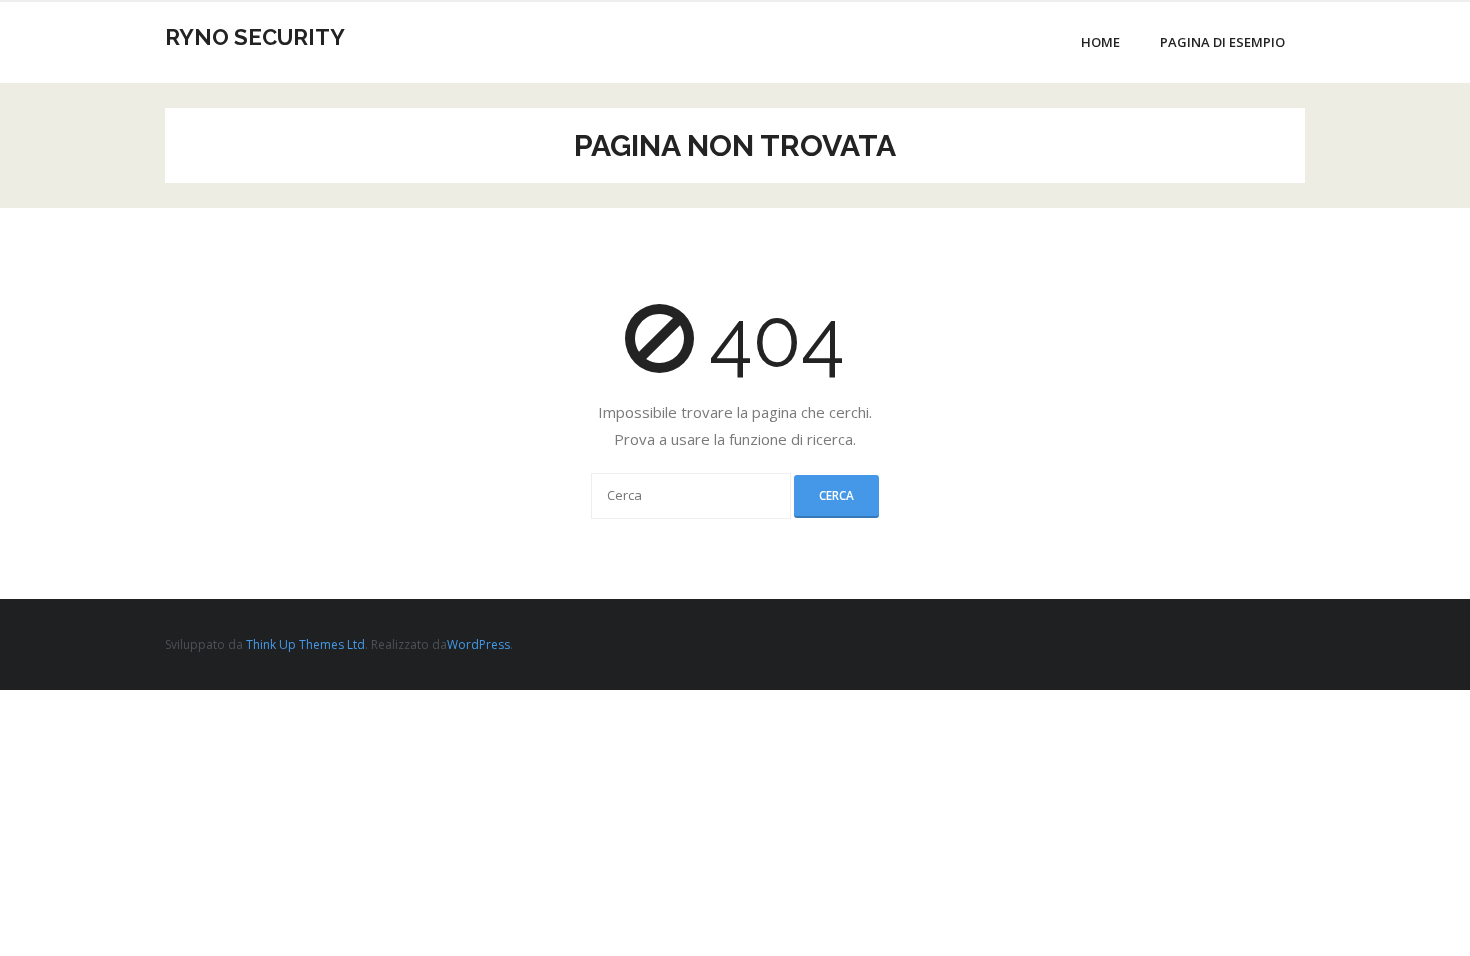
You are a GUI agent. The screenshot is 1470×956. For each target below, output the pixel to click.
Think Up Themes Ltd (305, 644)
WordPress (478, 644)
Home (1100, 42)
